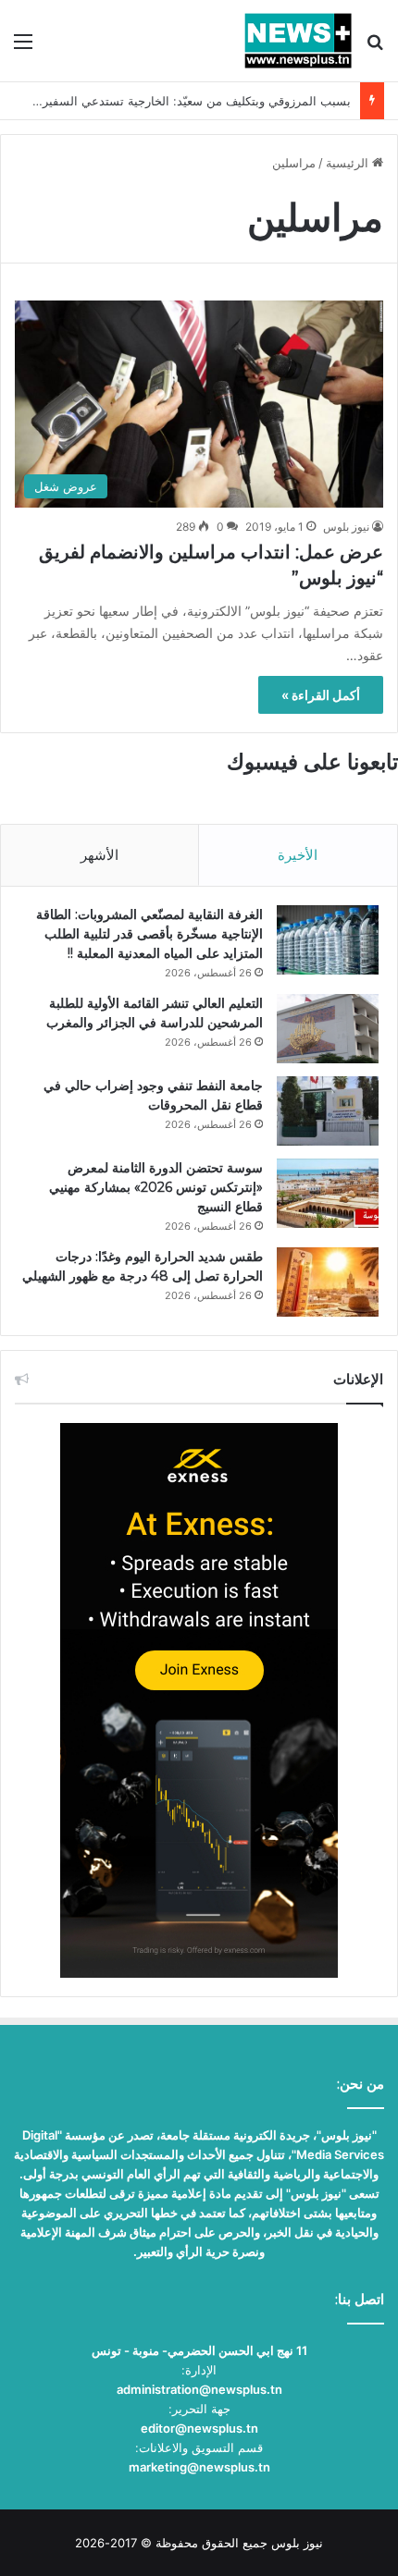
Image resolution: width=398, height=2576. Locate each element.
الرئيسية (349, 163)
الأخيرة (298, 855)
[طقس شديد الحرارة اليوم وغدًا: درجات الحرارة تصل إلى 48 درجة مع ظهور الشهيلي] (328, 1282)
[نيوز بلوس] (298, 41)
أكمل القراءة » (321, 695)
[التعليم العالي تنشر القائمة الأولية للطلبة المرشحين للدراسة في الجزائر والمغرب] (328, 1029)
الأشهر (99, 855)
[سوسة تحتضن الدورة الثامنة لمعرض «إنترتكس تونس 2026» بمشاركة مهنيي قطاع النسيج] (328, 1193)
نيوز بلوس (346, 527)
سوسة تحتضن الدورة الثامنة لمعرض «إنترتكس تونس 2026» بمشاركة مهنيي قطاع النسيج (156, 1187)
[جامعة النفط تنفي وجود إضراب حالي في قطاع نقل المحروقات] (328, 1111)
